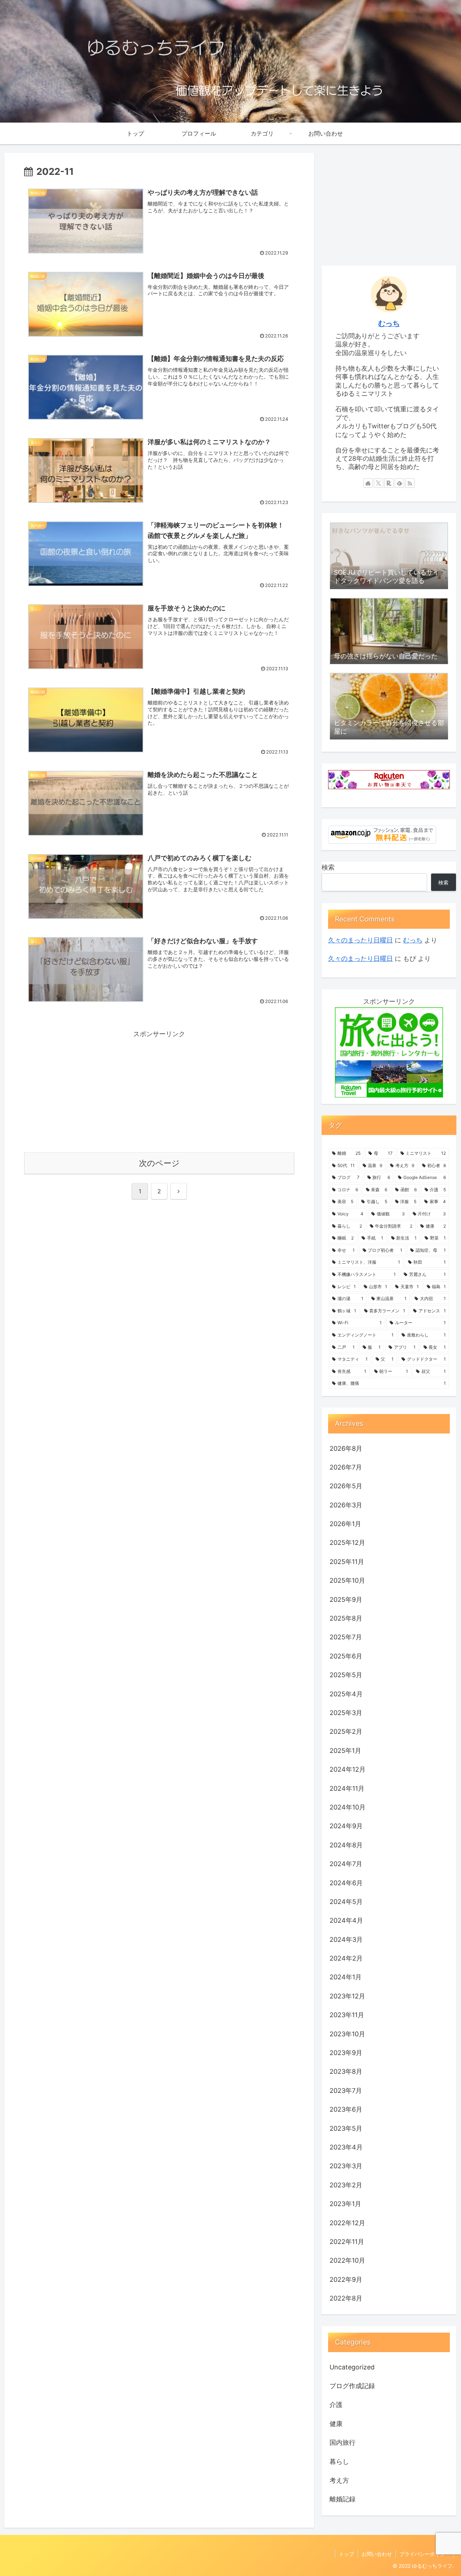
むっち (389, 323)
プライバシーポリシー (425, 2554)
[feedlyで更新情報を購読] (399, 483)
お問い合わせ (377, 2554)
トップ (346, 2554)
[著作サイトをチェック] (368, 483)
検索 (328, 867)
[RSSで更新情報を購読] (410, 483)
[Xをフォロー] (379, 483)
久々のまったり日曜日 (361, 940)
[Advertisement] (159, 1090)
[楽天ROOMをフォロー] (389, 483)
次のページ (159, 1163)
